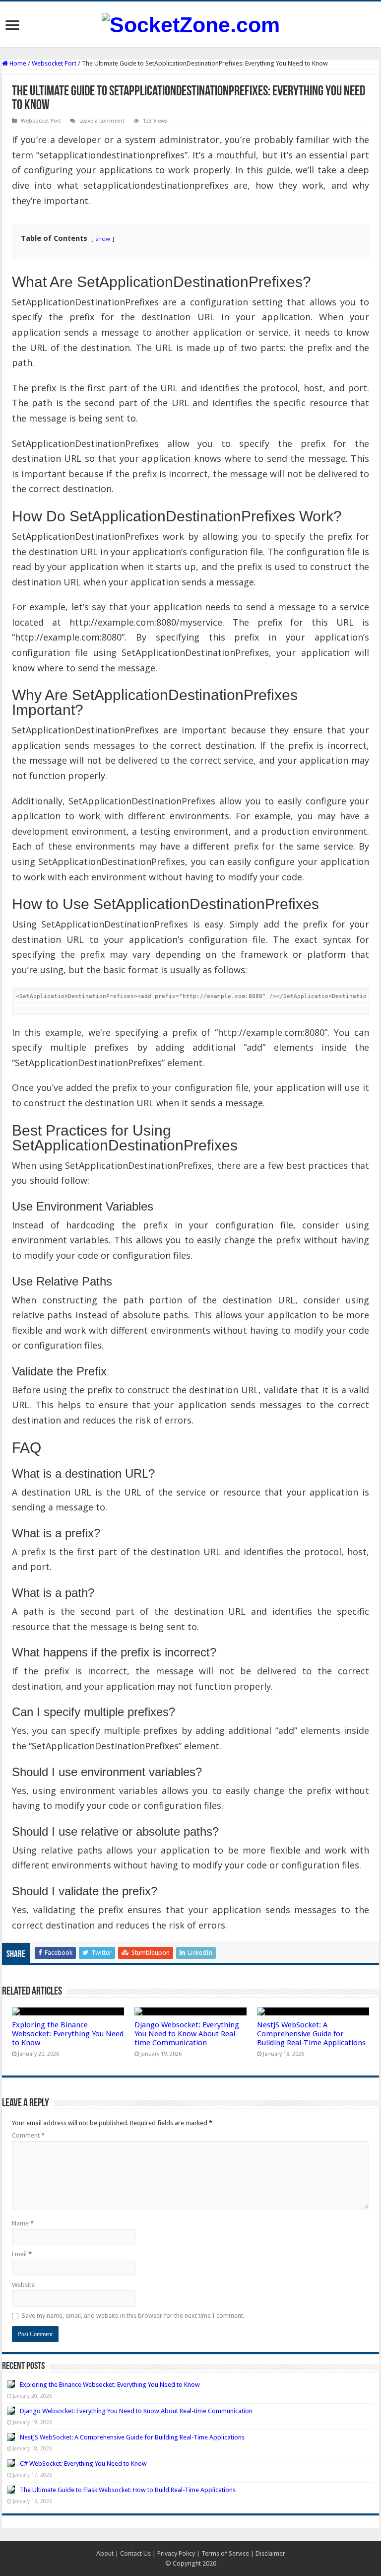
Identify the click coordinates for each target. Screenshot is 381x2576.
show (103, 239)
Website (23, 2285)
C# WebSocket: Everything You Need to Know (83, 2464)
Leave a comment (102, 121)
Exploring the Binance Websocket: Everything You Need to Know (68, 2034)
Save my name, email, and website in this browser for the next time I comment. (133, 2316)
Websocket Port (54, 63)
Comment (28, 2135)
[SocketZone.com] (191, 23)
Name (23, 2223)
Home (17, 63)
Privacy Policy (176, 2553)
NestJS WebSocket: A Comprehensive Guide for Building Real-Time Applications (311, 2034)
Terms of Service (225, 2553)
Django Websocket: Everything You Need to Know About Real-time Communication (187, 2034)
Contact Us (135, 2553)
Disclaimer (270, 2553)
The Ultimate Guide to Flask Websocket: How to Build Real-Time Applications (128, 2490)
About (105, 2553)
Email (22, 2254)
